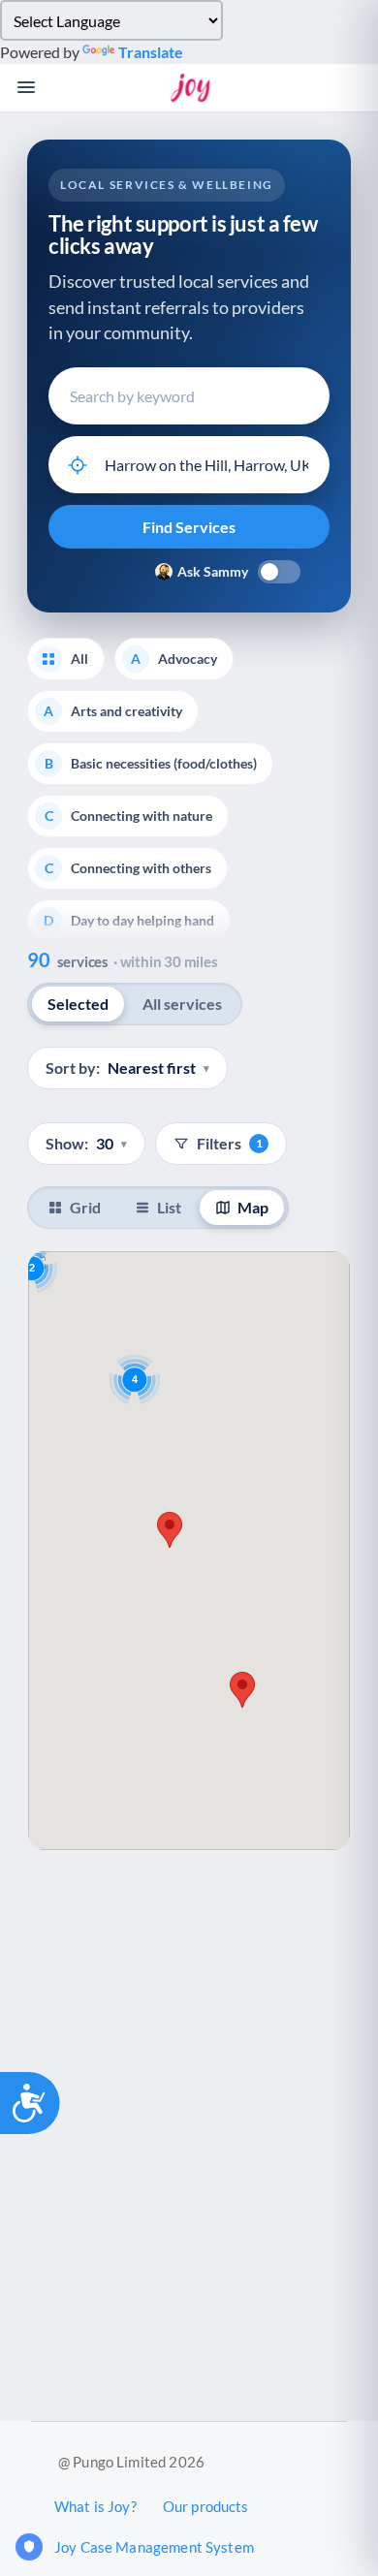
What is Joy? (95, 2506)
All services (182, 1004)
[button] (170, 1530)
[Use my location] (78, 465)
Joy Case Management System (154, 2547)
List (169, 1207)
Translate (151, 52)
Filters (230, 1143)
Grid (85, 1207)
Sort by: (127, 1068)
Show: (86, 1143)
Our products (206, 2506)
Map (253, 1207)
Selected (78, 1004)
